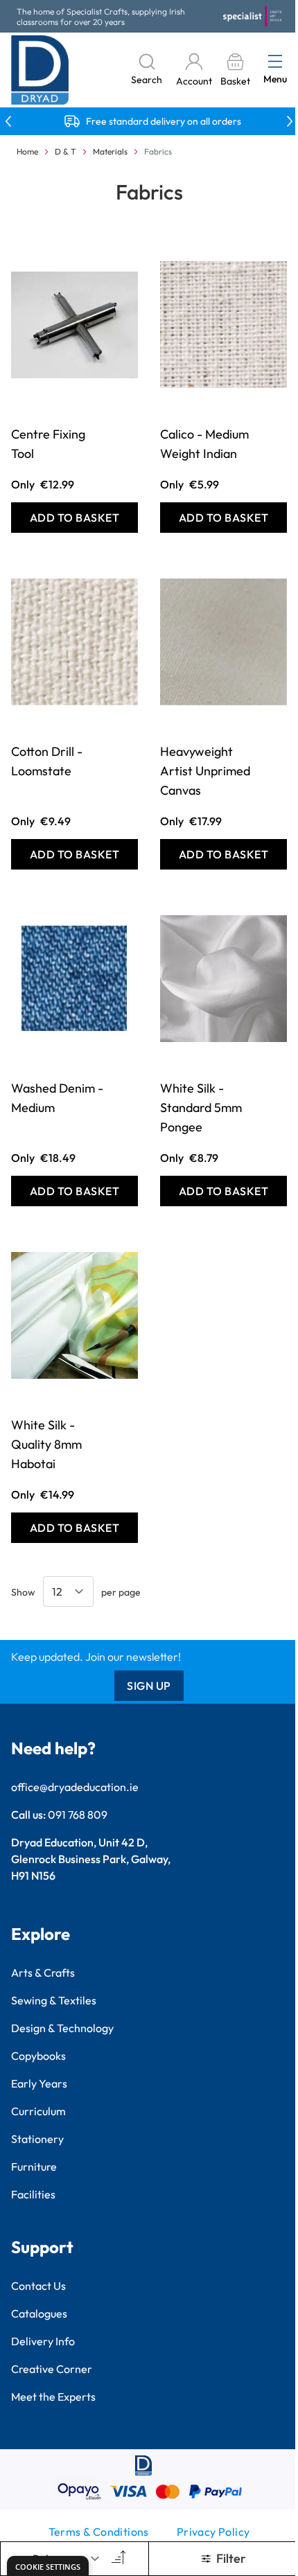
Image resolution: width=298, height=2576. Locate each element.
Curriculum (38, 2111)
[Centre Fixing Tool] (74, 324)
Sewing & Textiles (54, 2000)
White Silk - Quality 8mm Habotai (46, 1444)
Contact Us (38, 2286)
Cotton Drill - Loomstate (47, 761)
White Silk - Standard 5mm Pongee (201, 1108)
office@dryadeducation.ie (75, 1787)
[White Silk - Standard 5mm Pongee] (223, 978)
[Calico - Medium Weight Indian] (223, 324)
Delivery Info (43, 2341)
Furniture (34, 2167)
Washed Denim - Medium (57, 1098)
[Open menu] (275, 61)
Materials (110, 151)
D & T (65, 151)
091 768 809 (78, 1815)
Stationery (37, 2139)
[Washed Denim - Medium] (74, 978)
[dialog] (48, 2566)
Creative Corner (52, 2369)
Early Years (39, 2083)
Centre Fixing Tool (48, 444)
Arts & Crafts (43, 1973)
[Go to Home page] (40, 70)
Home (27, 151)
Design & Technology (62, 2028)
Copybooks (38, 2056)
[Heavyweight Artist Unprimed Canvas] (223, 642)
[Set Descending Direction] (117, 2559)
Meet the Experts (53, 2397)
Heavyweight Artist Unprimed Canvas (205, 771)
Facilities (33, 2194)
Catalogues (39, 2313)
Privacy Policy (213, 2532)
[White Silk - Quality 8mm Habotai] (74, 1315)
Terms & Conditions (99, 2532)
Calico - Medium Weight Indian (204, 444)
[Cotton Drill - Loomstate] (74, 642)
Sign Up (149, 1686)
